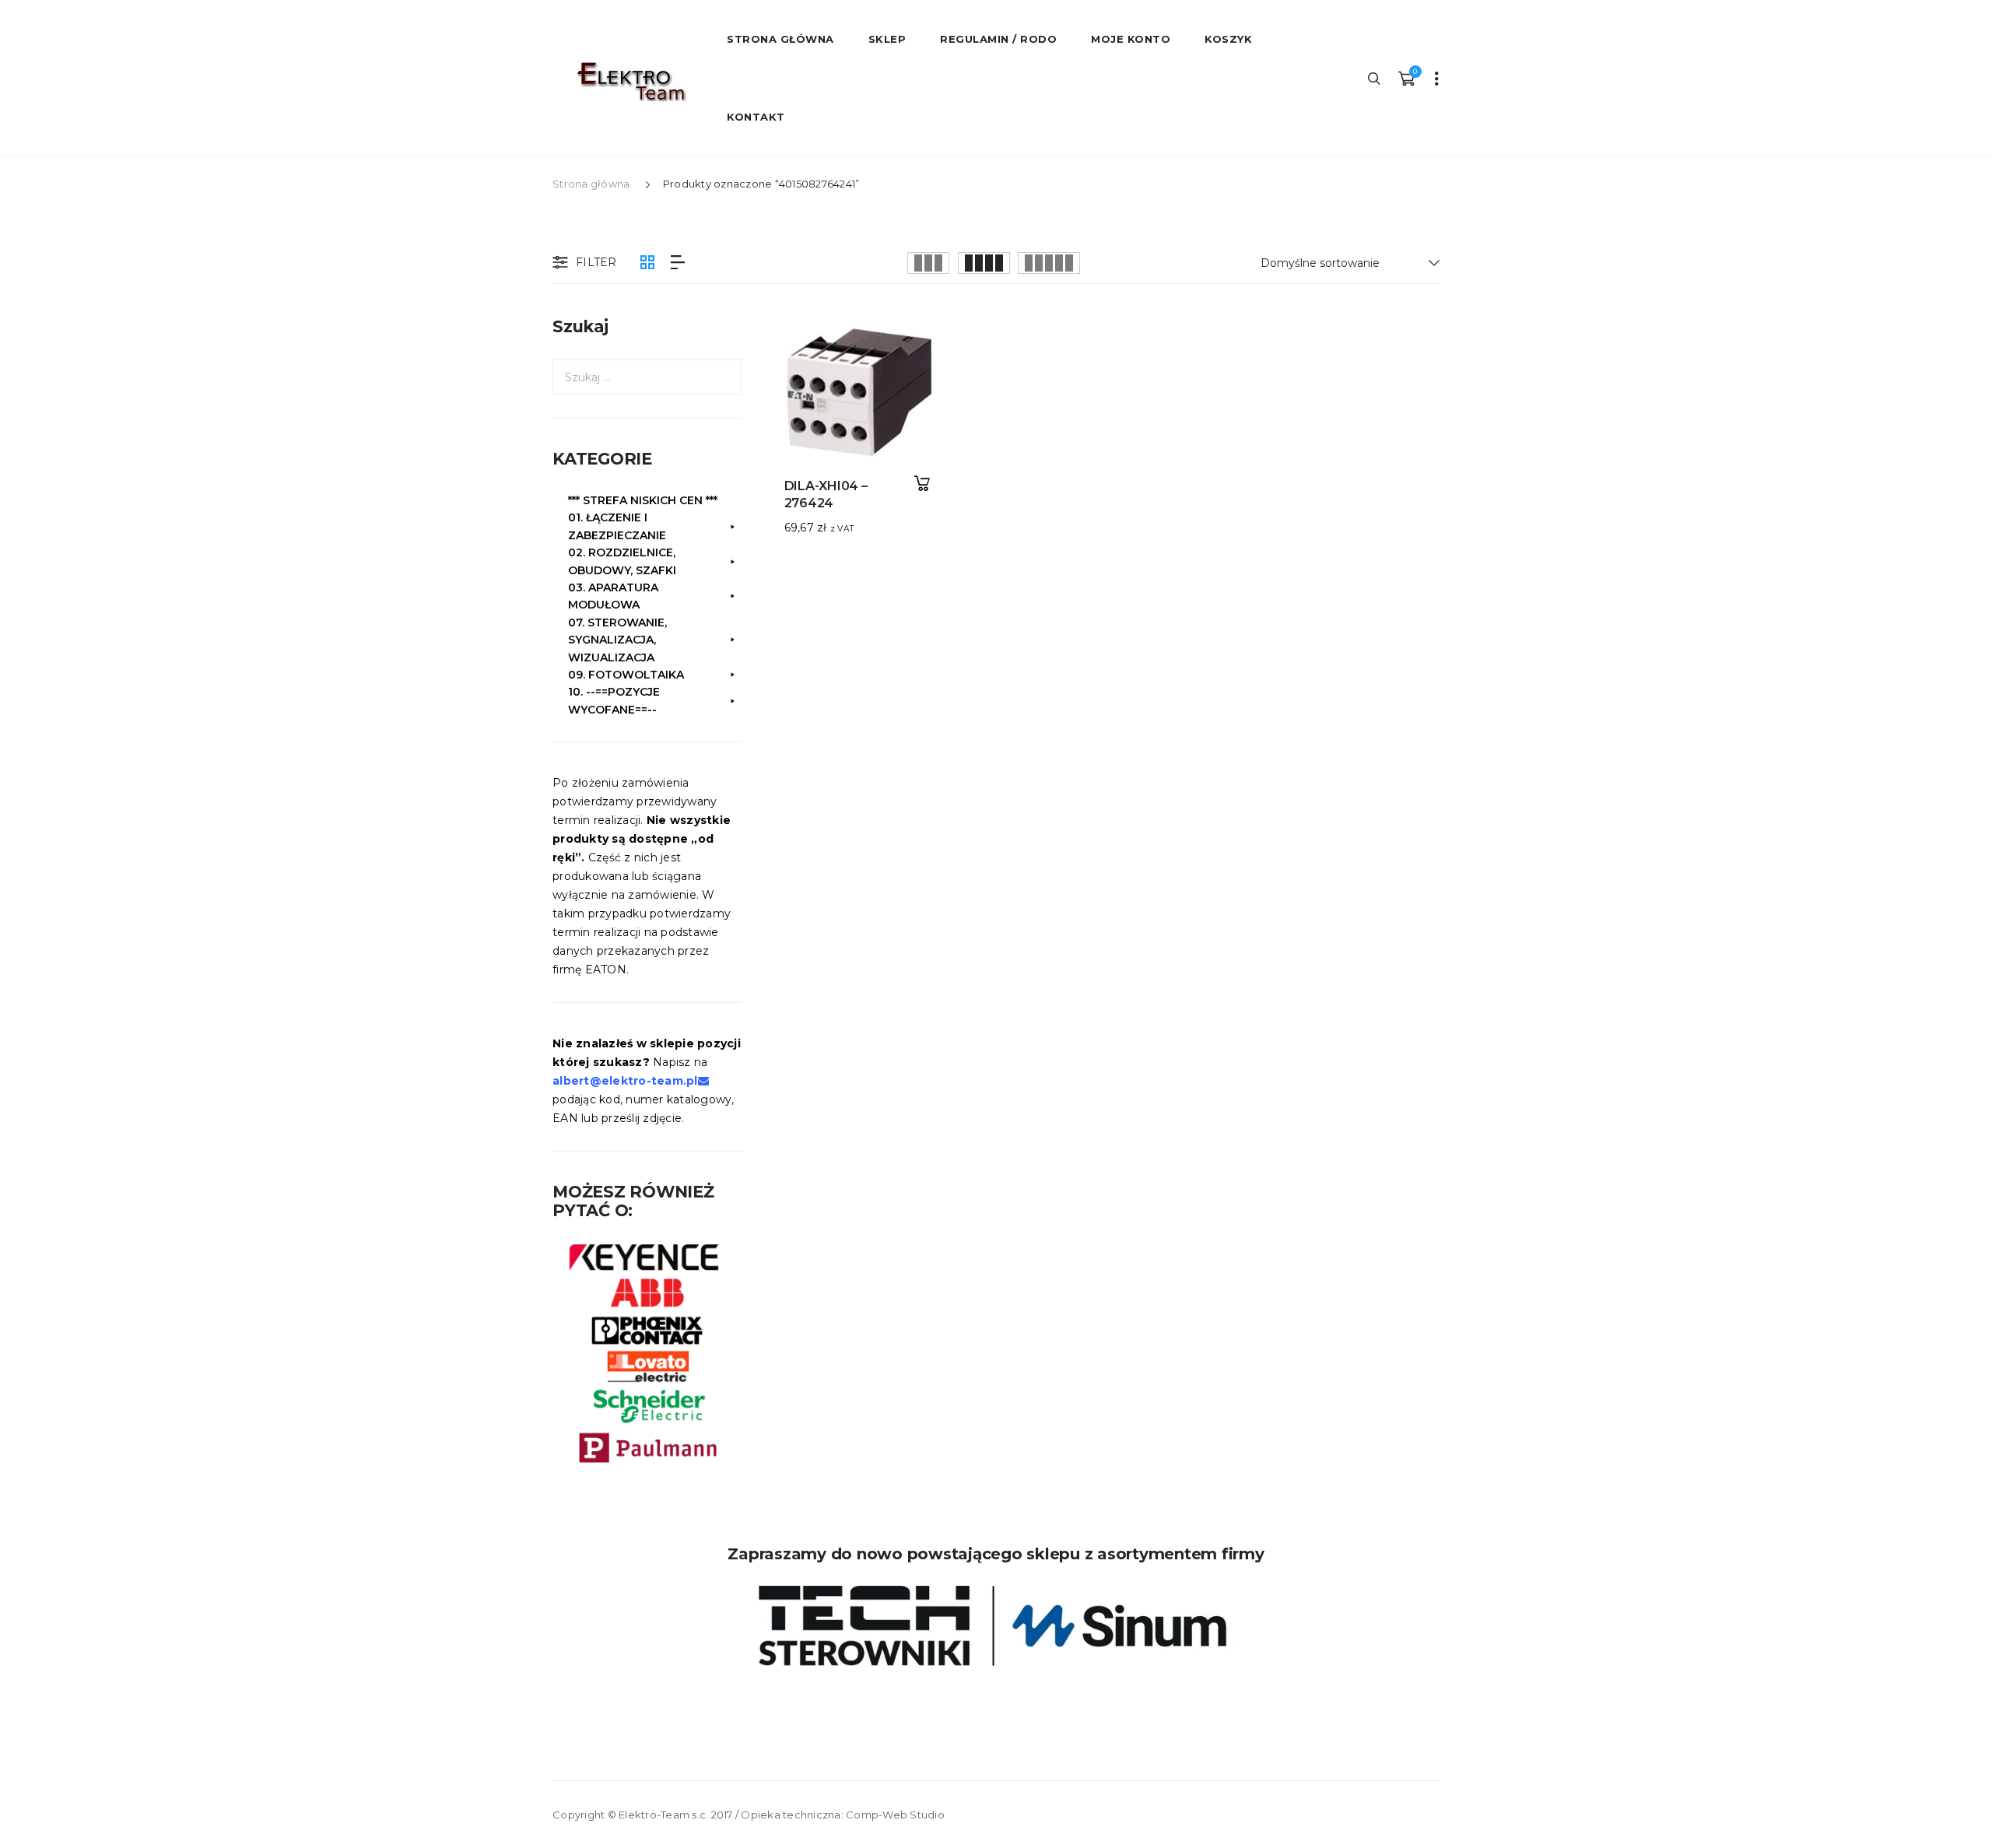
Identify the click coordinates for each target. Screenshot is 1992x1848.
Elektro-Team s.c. (663, 1815)
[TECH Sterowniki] (996, 1626)
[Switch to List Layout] (678, 263)
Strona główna (591, 184)
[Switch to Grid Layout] (647, 263)
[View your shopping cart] (1406, 78)
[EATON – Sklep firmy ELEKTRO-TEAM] (630, 82)
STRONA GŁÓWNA (780, 39)
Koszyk (1228, 39)
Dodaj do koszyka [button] (922, 484)
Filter (596, 262)
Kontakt (756, 117)
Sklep (887, 39)
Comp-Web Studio (895, 1815)
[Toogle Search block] (1375, 78)
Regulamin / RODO (998, 39)
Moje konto (1131, 39)
